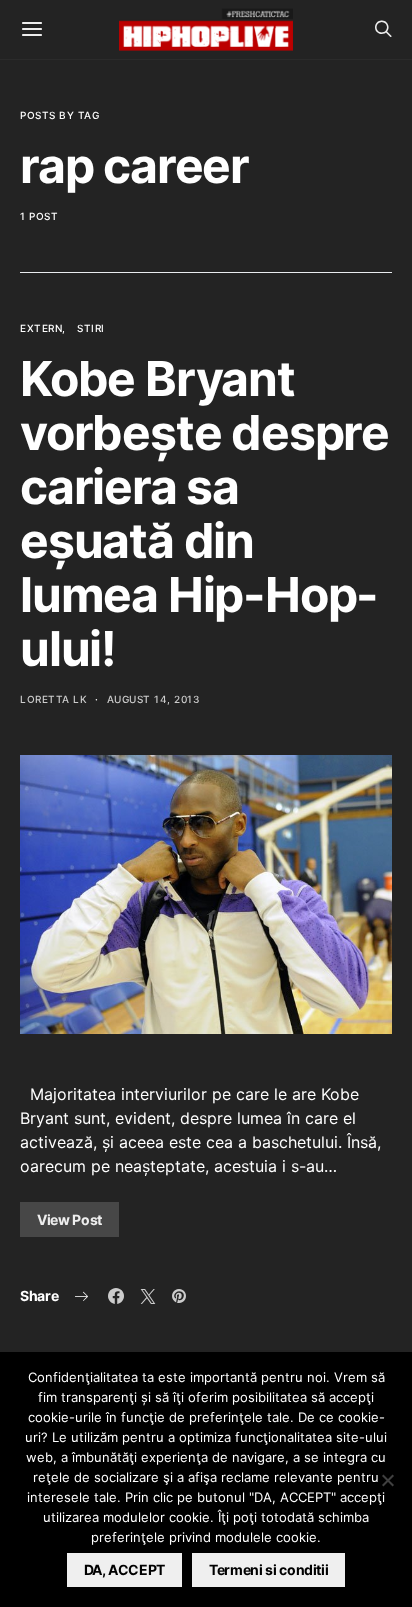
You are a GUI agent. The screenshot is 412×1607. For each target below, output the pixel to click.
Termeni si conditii (268, 1569)
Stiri (91, 328)
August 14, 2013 (153, 699)
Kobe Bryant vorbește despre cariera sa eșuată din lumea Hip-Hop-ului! (204, 513)
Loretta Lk (53, 699)
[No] (387, 1480)
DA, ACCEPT (125, 1569)
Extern (41, 328)
